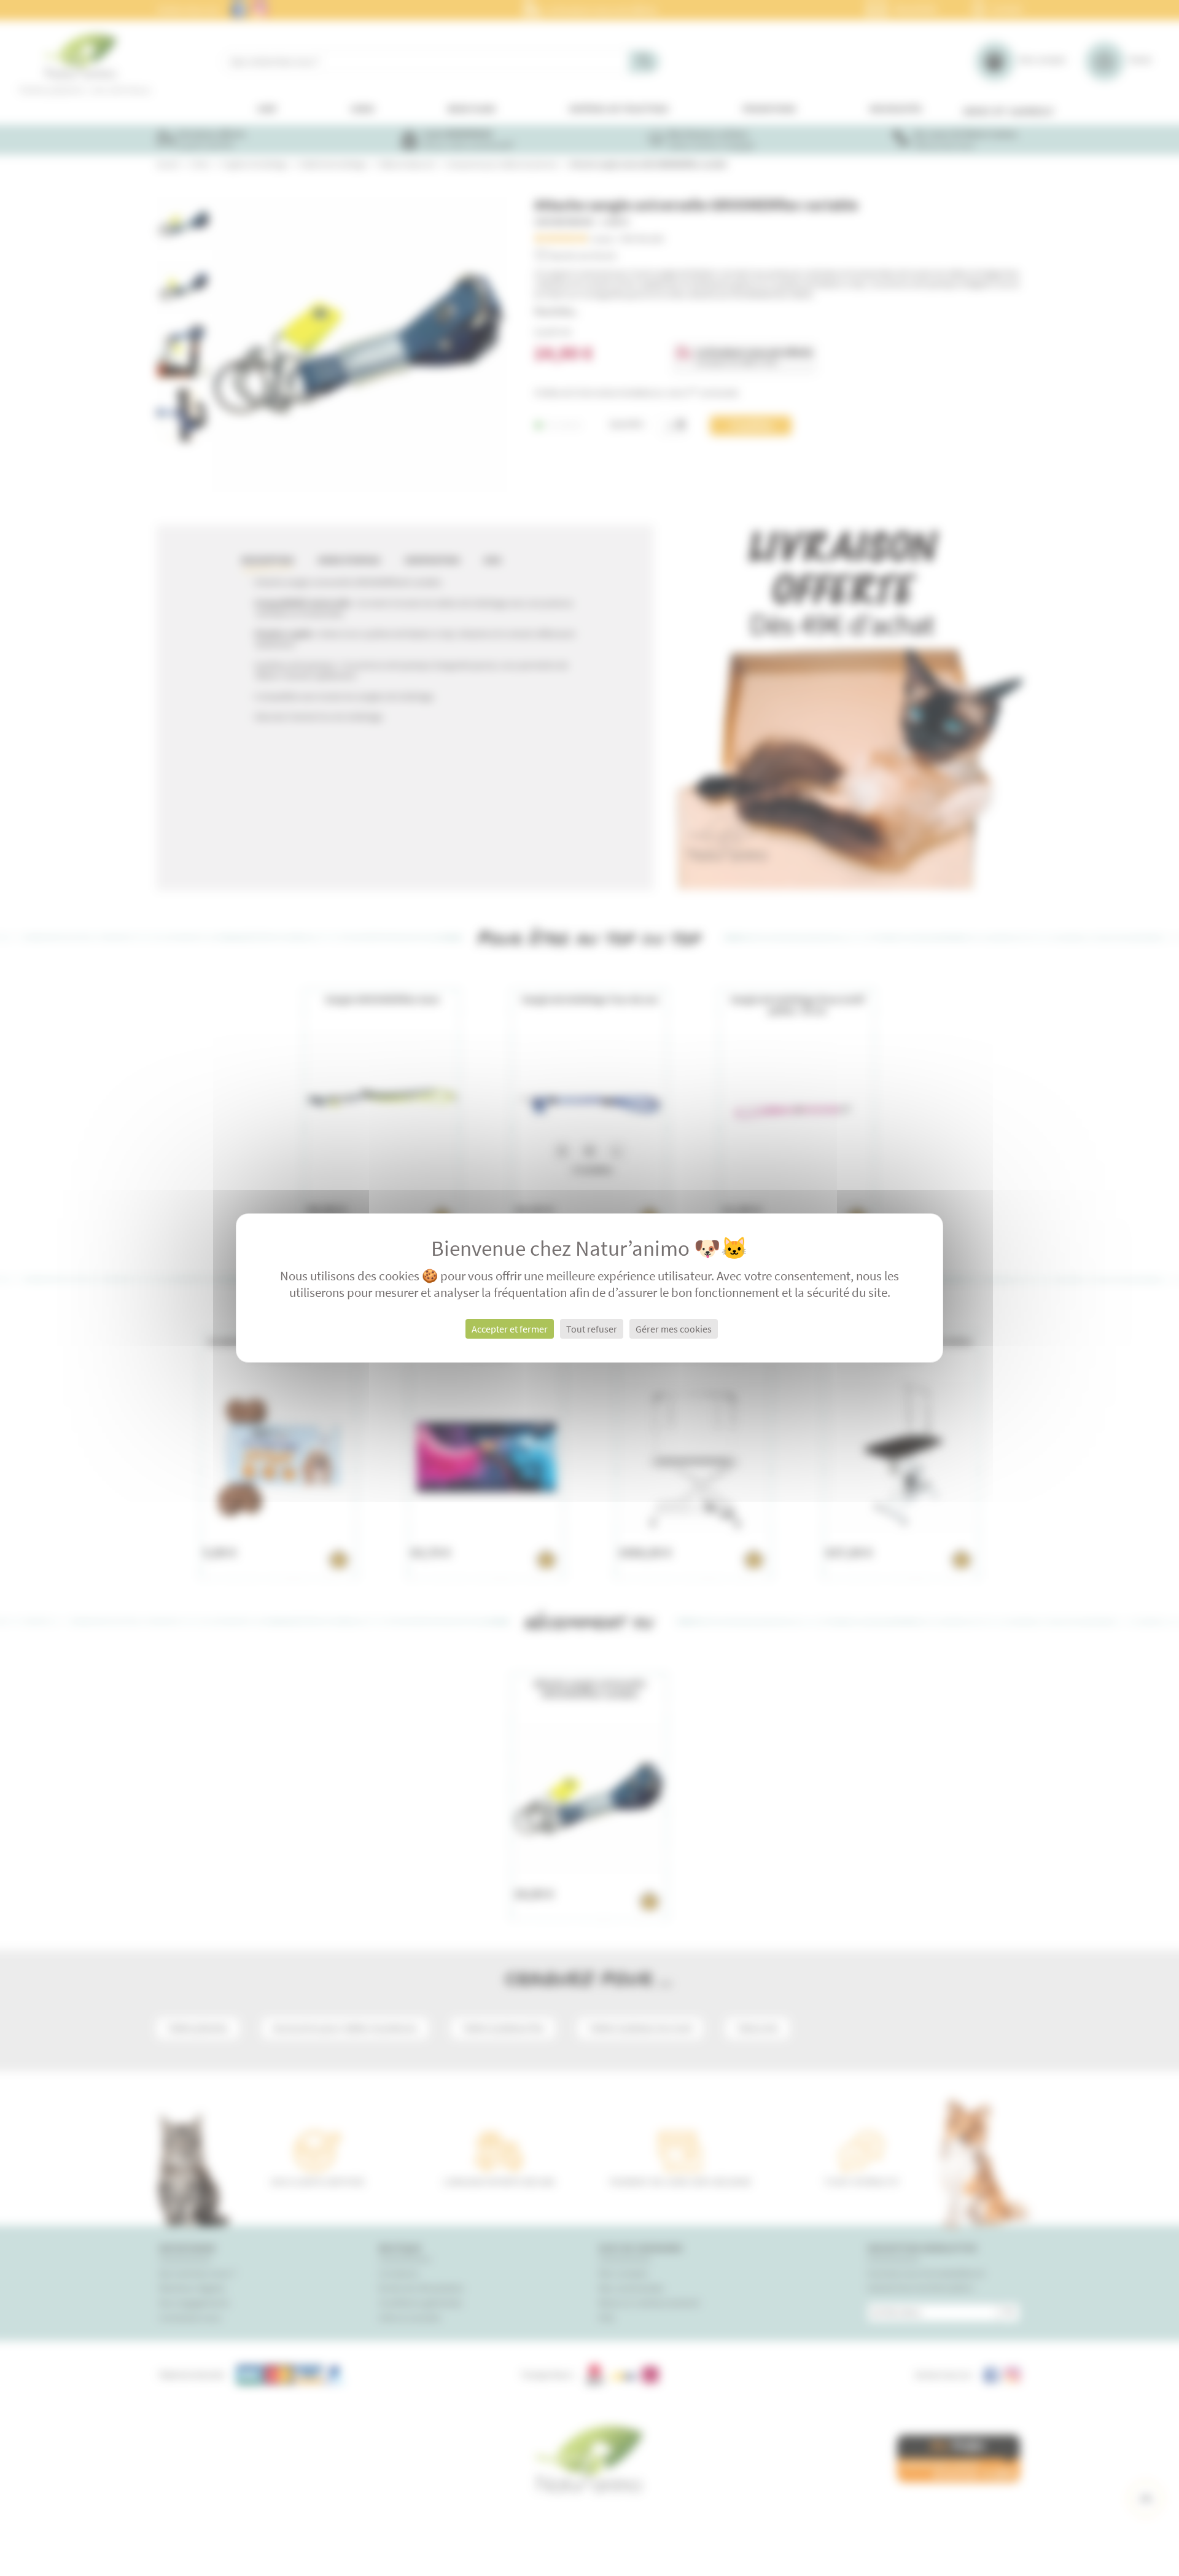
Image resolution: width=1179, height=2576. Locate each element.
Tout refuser (592, 1329)
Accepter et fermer (510, 1329)
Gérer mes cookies (674, 1329)
